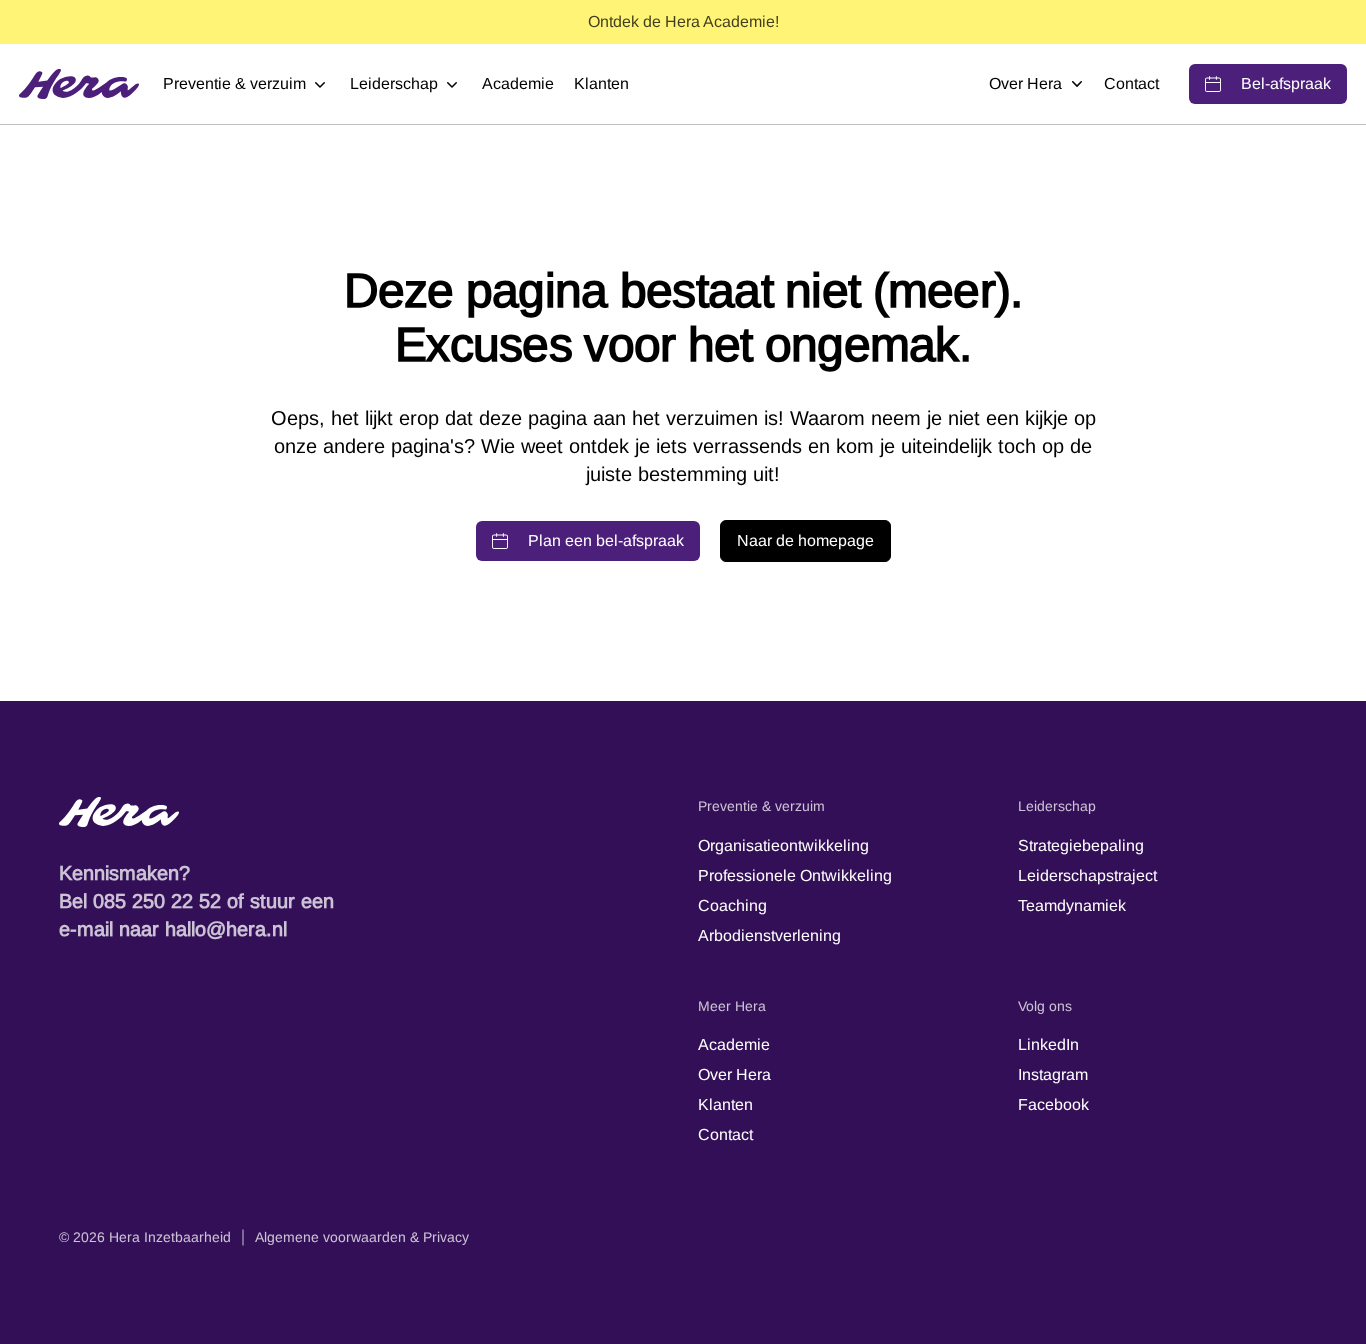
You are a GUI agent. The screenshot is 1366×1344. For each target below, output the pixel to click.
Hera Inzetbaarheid (170, 1237)
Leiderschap (394, 83)
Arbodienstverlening (769, 935)
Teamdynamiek (1072, 905)
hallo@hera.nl (226, 929)
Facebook (1053, 1104)
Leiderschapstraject (1087, 875)
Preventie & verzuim (234, 83)
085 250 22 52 (157, 901)
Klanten (601, 83)
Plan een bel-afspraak (606, 540)
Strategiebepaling (1081, 845)
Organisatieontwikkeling (783, 845)
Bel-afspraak (1286, 83)
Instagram (1053, 1074)
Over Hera (1025, 83)
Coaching (732, 905)
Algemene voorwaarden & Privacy (362, 1237)
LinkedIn (1048, 1044)
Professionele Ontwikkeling (795, 875)
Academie (518, 83)
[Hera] (79, 84)
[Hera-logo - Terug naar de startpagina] (363, 812)
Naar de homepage (805, 540)
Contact (1131, 83)
